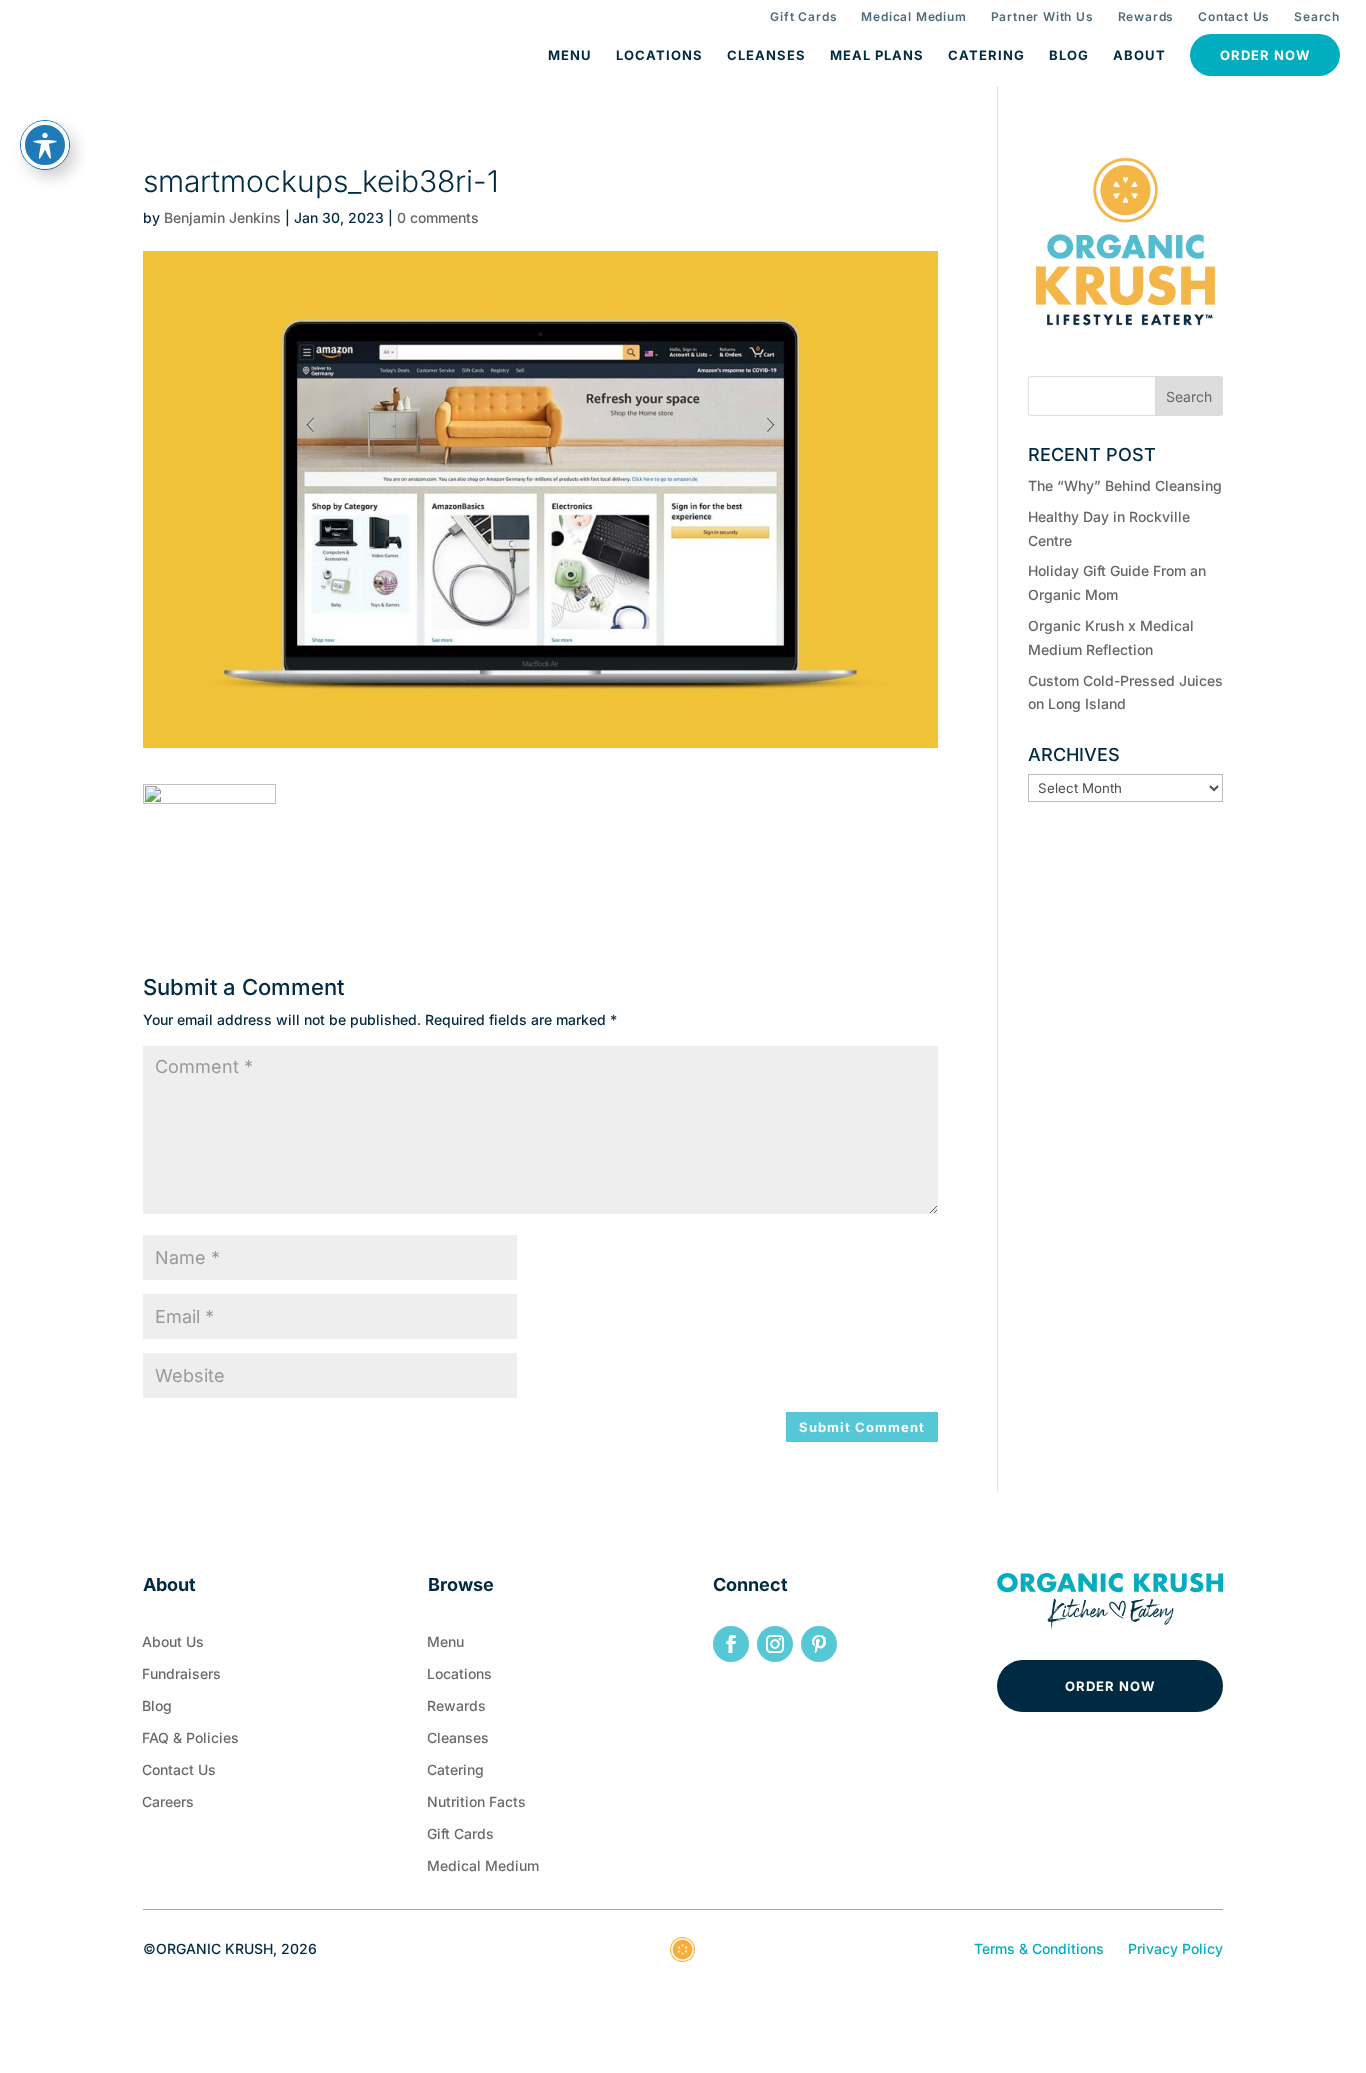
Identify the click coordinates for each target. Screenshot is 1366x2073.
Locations (659, 55)
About (1139, 55)
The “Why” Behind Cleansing (1125, 485)
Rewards (1146, 16)
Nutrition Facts (476, 1806)
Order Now (1265, 55)
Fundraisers (181, 1678)
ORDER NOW (1110, 1686)
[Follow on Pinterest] (819, 1644)
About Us (173, 1646)
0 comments (438, 217)
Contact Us (1234, 16)
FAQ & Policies (190, 1742)
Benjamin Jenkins (222, 217)
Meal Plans (877, 55)
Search (1317, 16)
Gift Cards (803, 16)
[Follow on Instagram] (775, 1644)
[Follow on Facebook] (731, 1644)
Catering (986, 55)
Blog (1069, 55)
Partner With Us (1042, 16)
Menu (570, 55)
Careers (168, 1806)
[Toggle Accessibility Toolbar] (45, 145)
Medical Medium (913, 16)
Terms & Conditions (1039, 1948)
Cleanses (766, 55)
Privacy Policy (1175, 1948)
